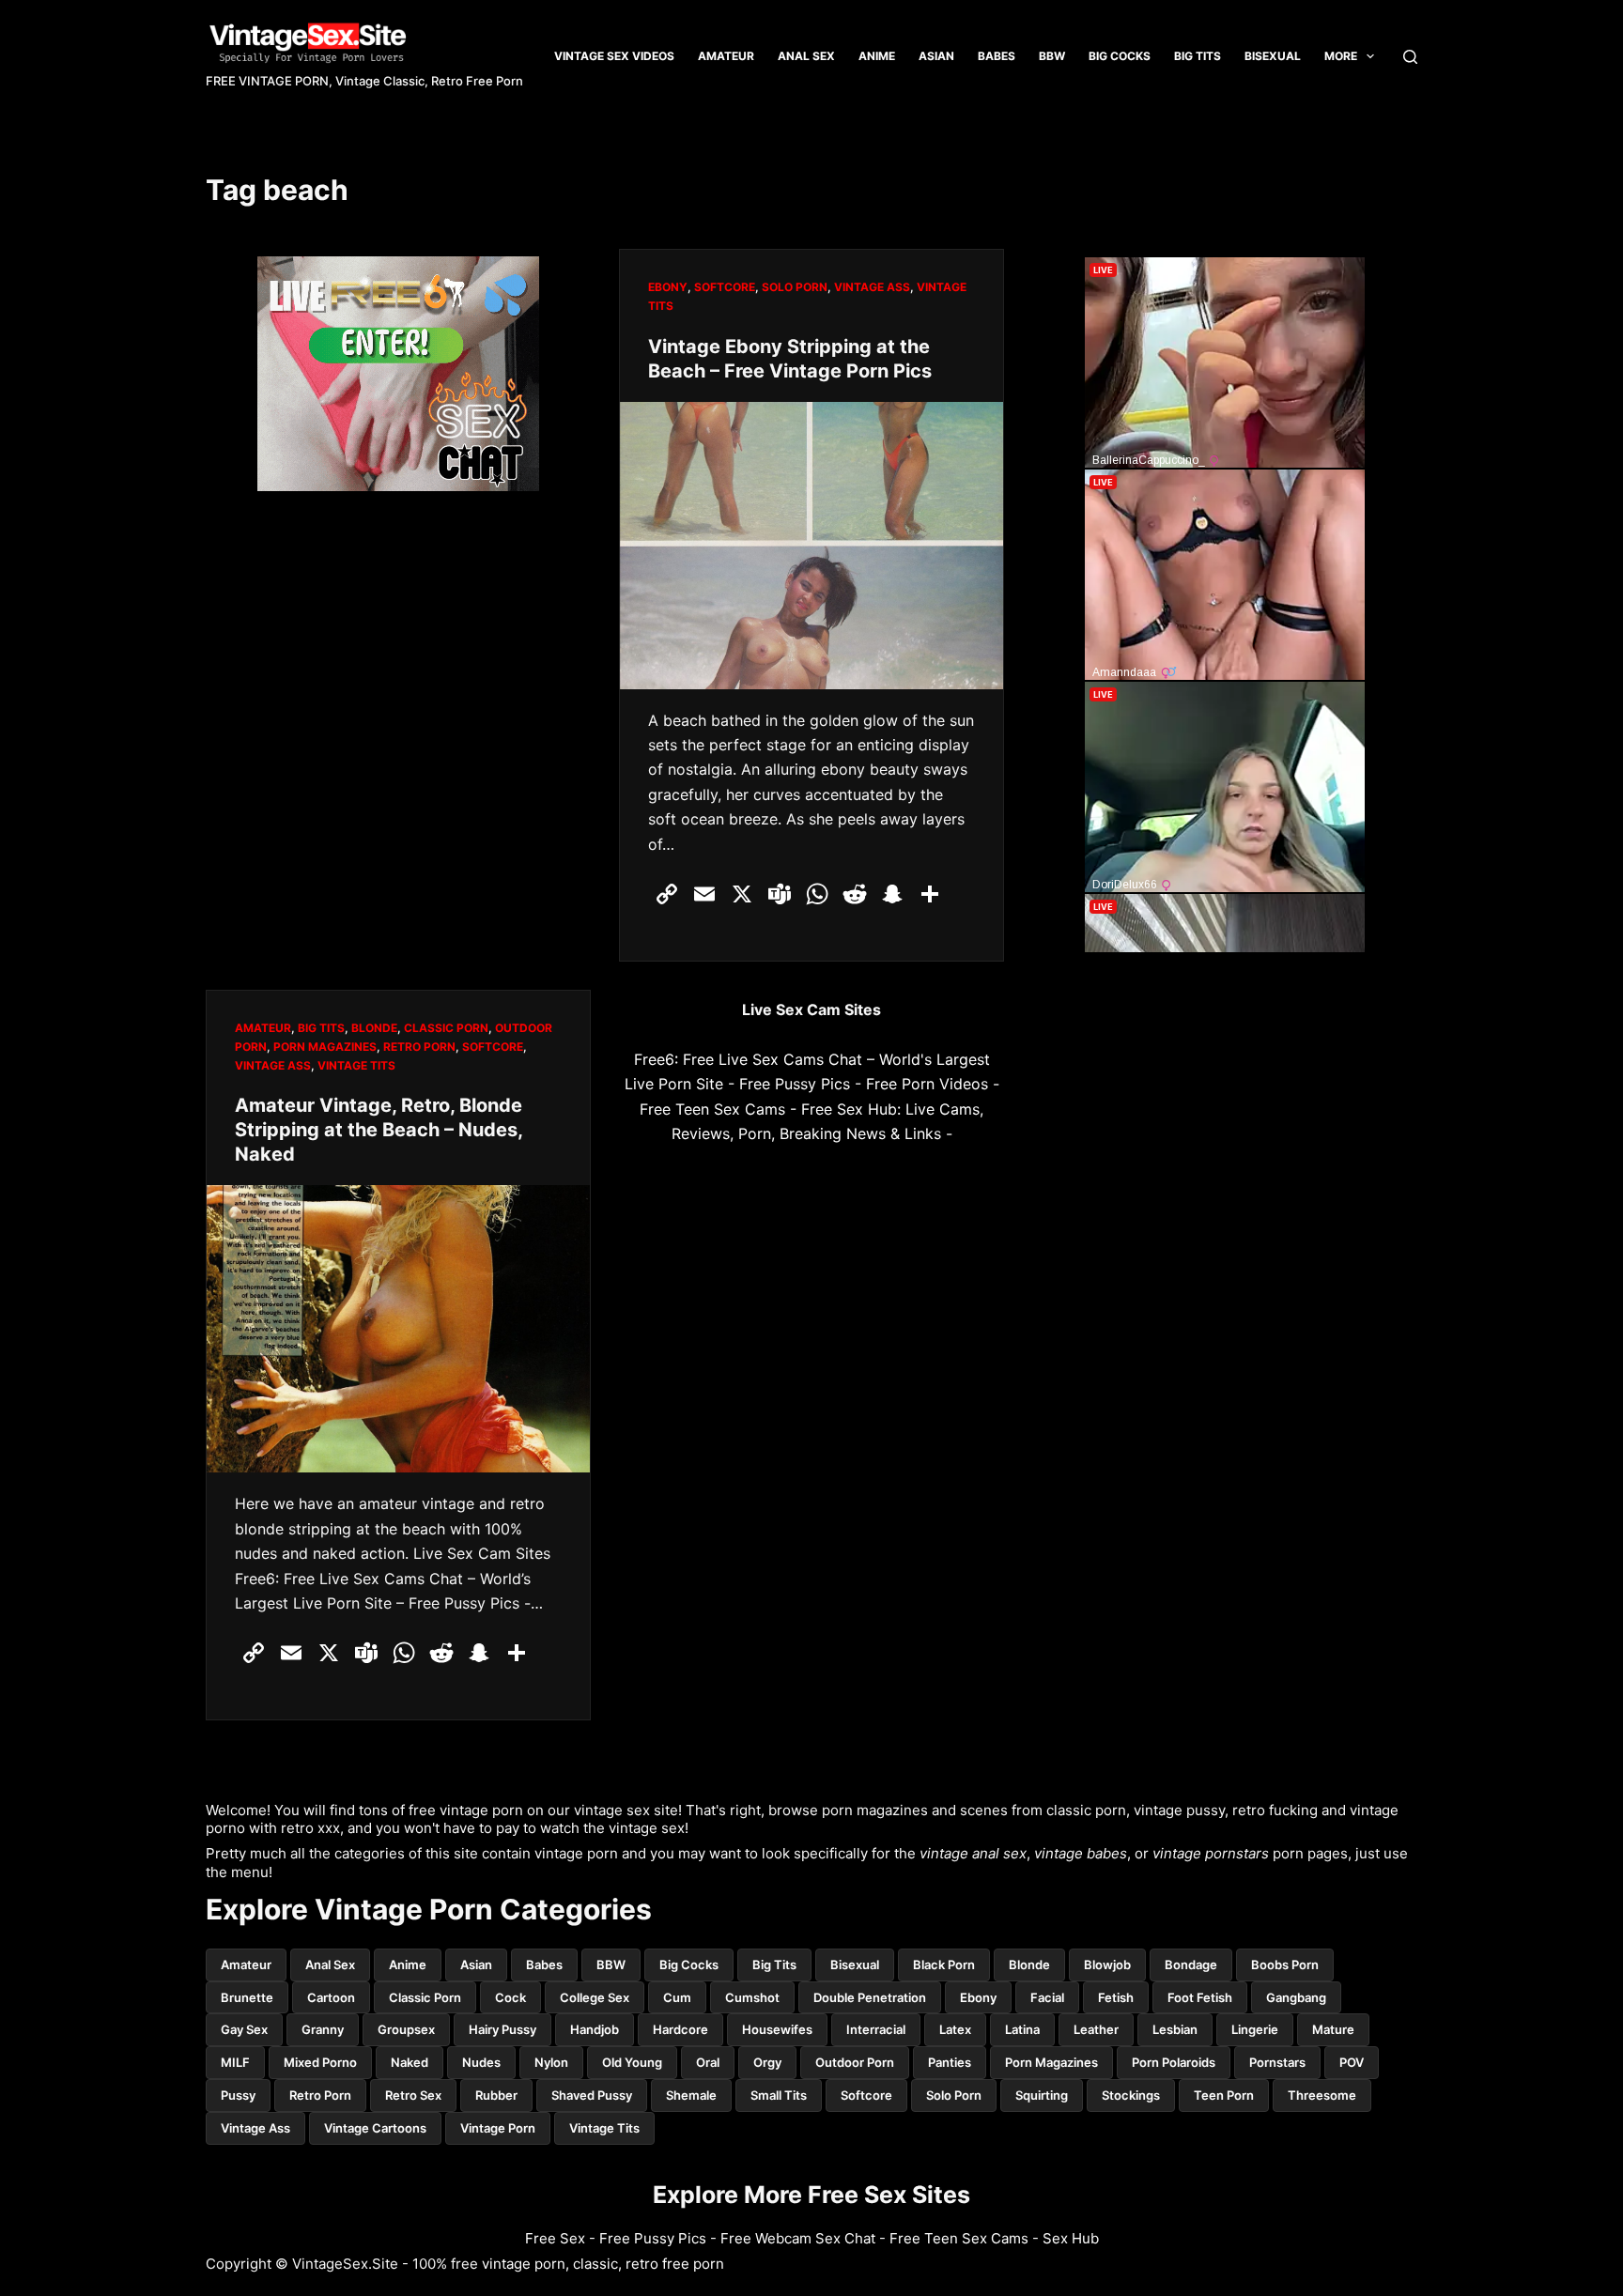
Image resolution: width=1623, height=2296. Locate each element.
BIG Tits (1198, 56)
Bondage (1191, 1965)
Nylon (551, 2062)
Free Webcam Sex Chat (798, 2238)
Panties (950, 2062)
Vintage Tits (356, 1065)
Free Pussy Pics (795, 1084)
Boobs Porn (1285, 1965)
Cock (510, 1997)
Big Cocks (1120, 56)
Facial (1047, 1997)
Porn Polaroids (1174, 2062)
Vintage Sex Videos (614, 56)
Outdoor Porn (855, 2062)
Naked (410, 2062)
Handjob (595, 2029)
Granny (323, 2029)
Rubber (496, 2095)
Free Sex (555, 2238)
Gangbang (1296, 1997)
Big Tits (774, 1965)
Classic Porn (446, 1028)
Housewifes (777, 2029)
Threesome (1322, 2095)
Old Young (632, 2062)
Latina (1022, 2029)
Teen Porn (1224, 2095)
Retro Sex (413, 2095)
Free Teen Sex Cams (712, 1109)
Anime (877, 56)
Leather (1096, 2029)
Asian (936, 56)
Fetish (1116, 1997)
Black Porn (944, 1965)
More (1341, 56)
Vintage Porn (498, 2128)
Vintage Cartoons (375, 2128)
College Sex (595, 1997)
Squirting (1042, 2095)
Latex (955, 2029)
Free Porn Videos (927, 1084)
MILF (235, 2062)
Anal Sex (806, 56)
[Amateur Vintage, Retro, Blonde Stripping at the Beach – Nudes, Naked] (398, 1329)
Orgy (767, 2062)
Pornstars (1277, 2062)
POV (1352, 2062)
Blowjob (1107, 1965)
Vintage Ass (872, 287)
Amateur (726, 56)
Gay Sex (244, 2029)
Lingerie (1255, 2029)
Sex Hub (1071, 2238)
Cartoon (331, 1997)
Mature (1333, 2029)
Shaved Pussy (592, 2095)
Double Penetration (870, 1997)
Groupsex (406, 2029)
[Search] (1410, 57)
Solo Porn (795, 287)
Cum (677, 1997)
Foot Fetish (1200, 1997)
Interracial (876, 2029)
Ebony (668, 287)
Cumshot (752, 1997)
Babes (997, 56)
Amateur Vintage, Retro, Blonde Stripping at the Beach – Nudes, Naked (379, 1130)
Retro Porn (419, 1047)
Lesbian (1175, 2029)
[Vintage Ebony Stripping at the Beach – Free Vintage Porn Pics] (811, 546)
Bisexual (1273, 56)
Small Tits (779, 2095)
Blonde (374, 1028)
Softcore (725, 287)
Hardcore (680, 2029)
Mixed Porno (320, 2062)
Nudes (481, 2062)
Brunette (247, 1997)
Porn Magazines (325, 1047)
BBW (1052, 56)
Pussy (238, 2095)
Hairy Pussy (502, 2029)
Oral (708, 2062)
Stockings (1131, 2095)
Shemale (691, 2095)
